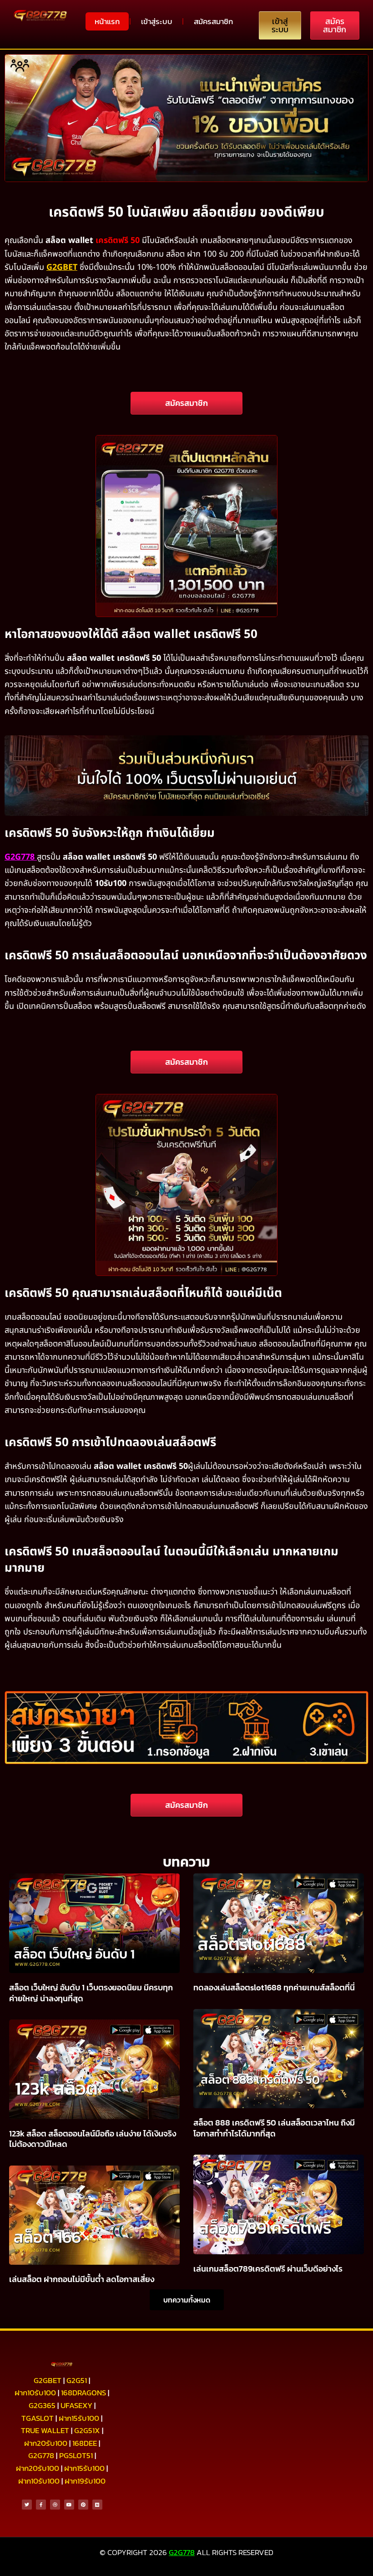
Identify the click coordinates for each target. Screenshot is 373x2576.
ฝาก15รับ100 (79, 2418)
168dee (85, 2443)
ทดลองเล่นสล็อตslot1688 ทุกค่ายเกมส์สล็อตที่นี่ (274, 1987)
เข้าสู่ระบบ (157, 21)
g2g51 (77, 2380)
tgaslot (38, 2418)
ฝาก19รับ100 (85, 2481)
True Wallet (45, 2430)
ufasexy (76, 2405)
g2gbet (48, 2380)
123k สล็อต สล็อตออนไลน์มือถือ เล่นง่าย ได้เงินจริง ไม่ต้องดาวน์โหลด (93, 2139)
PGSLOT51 (76, 2455)
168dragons (83, 2393)
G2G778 (20, 857)
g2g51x (87, 2430)
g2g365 (42, 2405)
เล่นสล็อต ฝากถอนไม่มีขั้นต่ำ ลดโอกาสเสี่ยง (82, 2279)
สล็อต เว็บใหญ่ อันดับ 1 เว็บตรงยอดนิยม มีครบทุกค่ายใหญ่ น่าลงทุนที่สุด (91, 1993)
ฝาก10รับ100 (35, 2393)
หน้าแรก (107, 21)
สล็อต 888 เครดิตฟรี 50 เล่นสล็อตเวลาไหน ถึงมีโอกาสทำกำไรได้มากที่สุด (274, 2128)
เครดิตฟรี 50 (118, 240)
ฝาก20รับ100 (46, 2443)
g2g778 (41, 2455)
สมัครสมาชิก (213, 21)
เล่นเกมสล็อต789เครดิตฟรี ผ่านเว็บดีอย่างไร (268, 2269)
